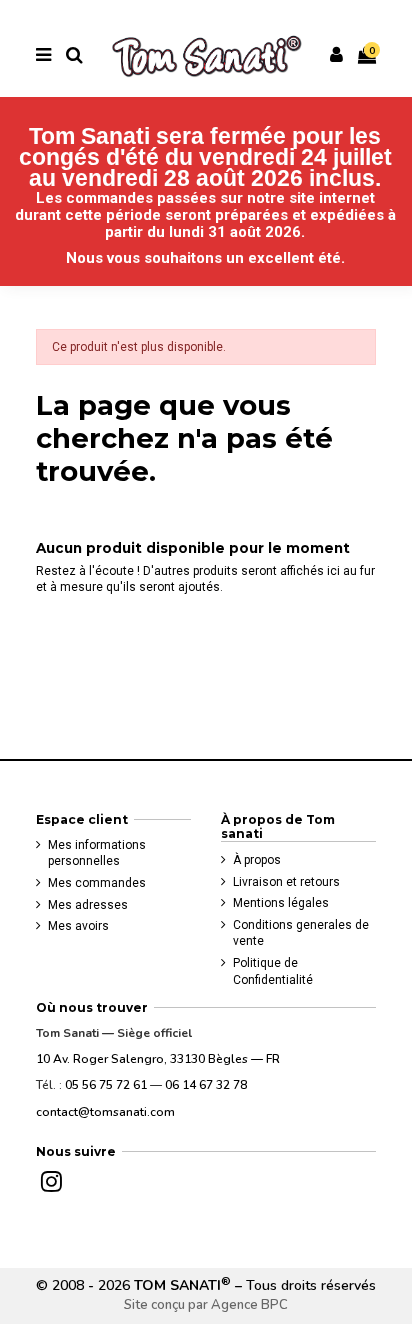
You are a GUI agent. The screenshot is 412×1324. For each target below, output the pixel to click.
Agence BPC (249, 1305)
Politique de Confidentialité (273, 971)
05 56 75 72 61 (106, 1085)
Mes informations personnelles (97, 853)
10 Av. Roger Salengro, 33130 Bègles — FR (158, 1059)
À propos (257, 860)
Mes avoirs (78, 926)
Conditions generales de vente (301, 933)
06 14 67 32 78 (206, 1085)
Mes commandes (97, 883)
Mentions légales (281, 903)
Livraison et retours (286, 882)
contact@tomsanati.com (105, 1112)
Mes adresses (88, 905)
